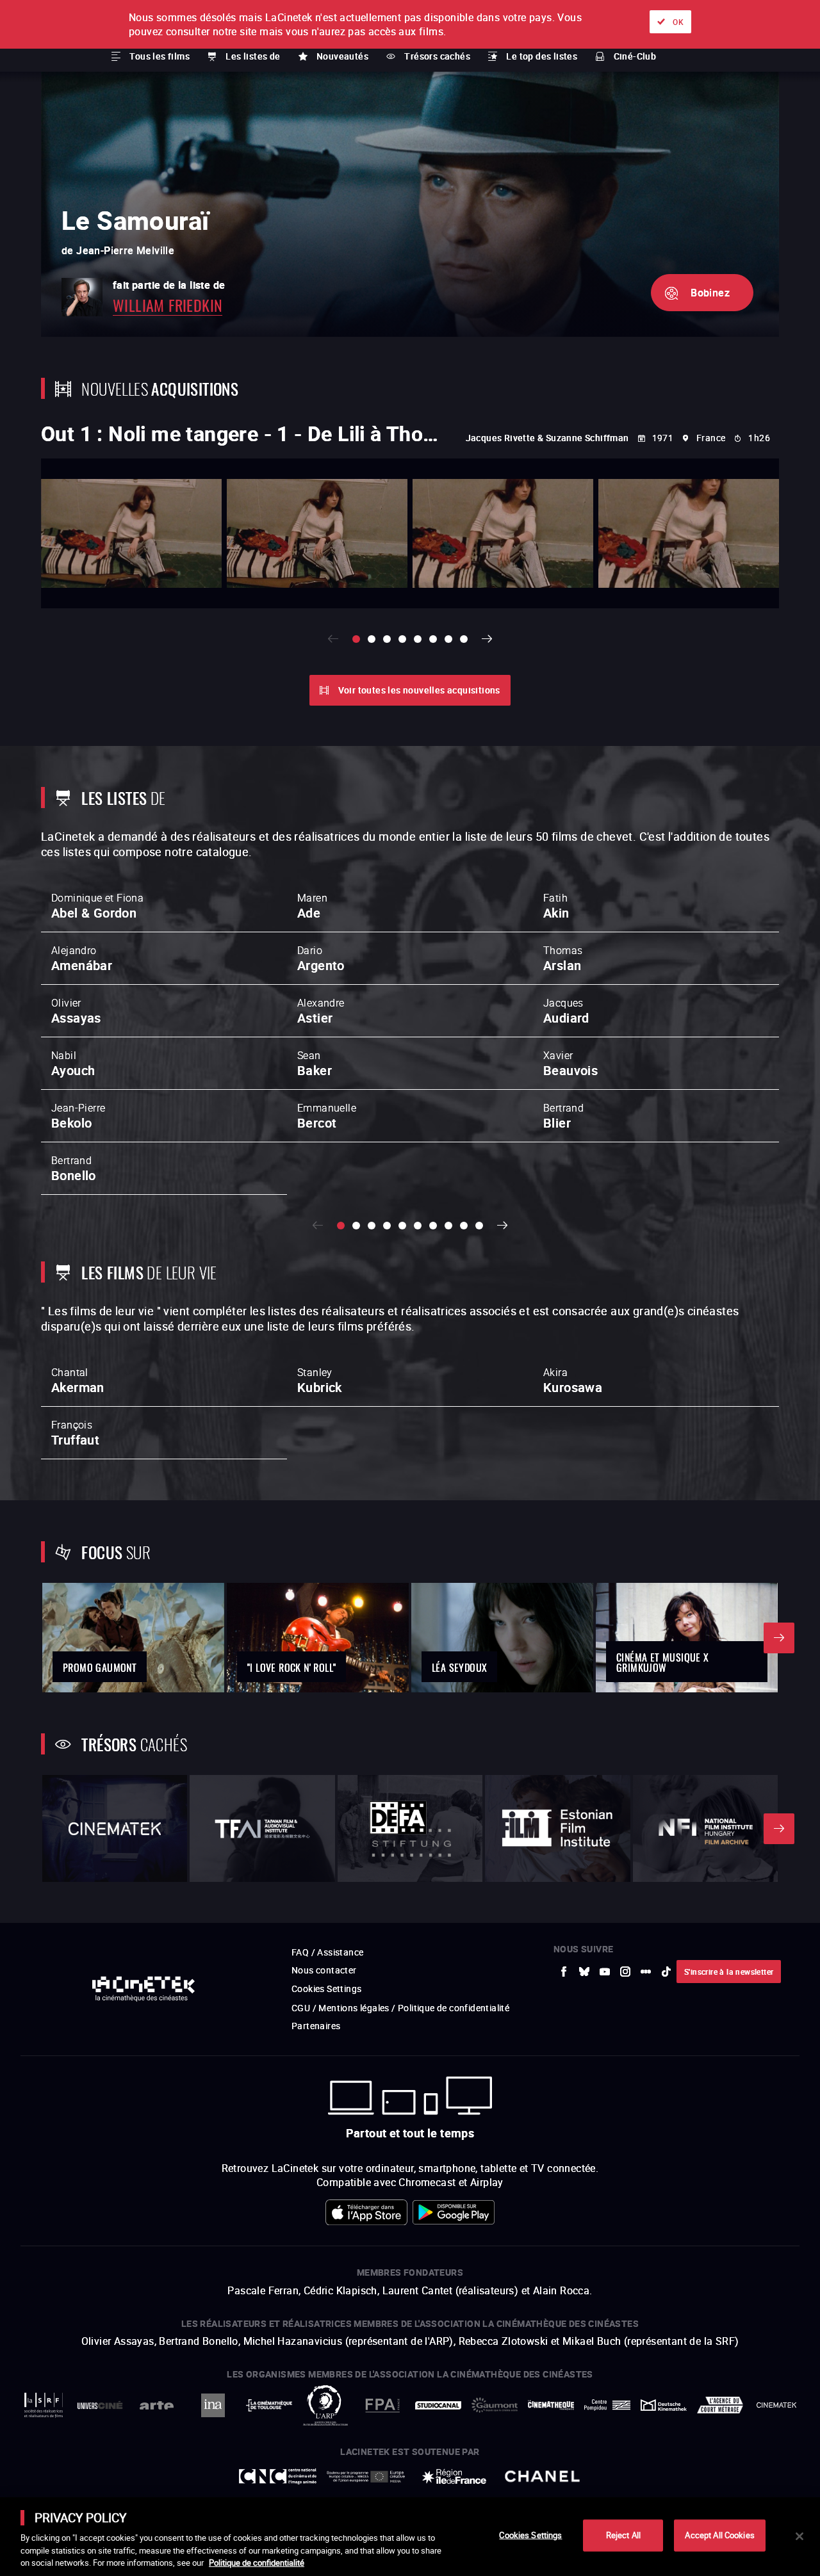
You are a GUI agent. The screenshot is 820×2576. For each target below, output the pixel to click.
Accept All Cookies (719, 2535)
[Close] (799, 2536)
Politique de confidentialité (257, 2563)
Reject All (623, 2535)
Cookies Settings (530, 2535)
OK (678, 22)
